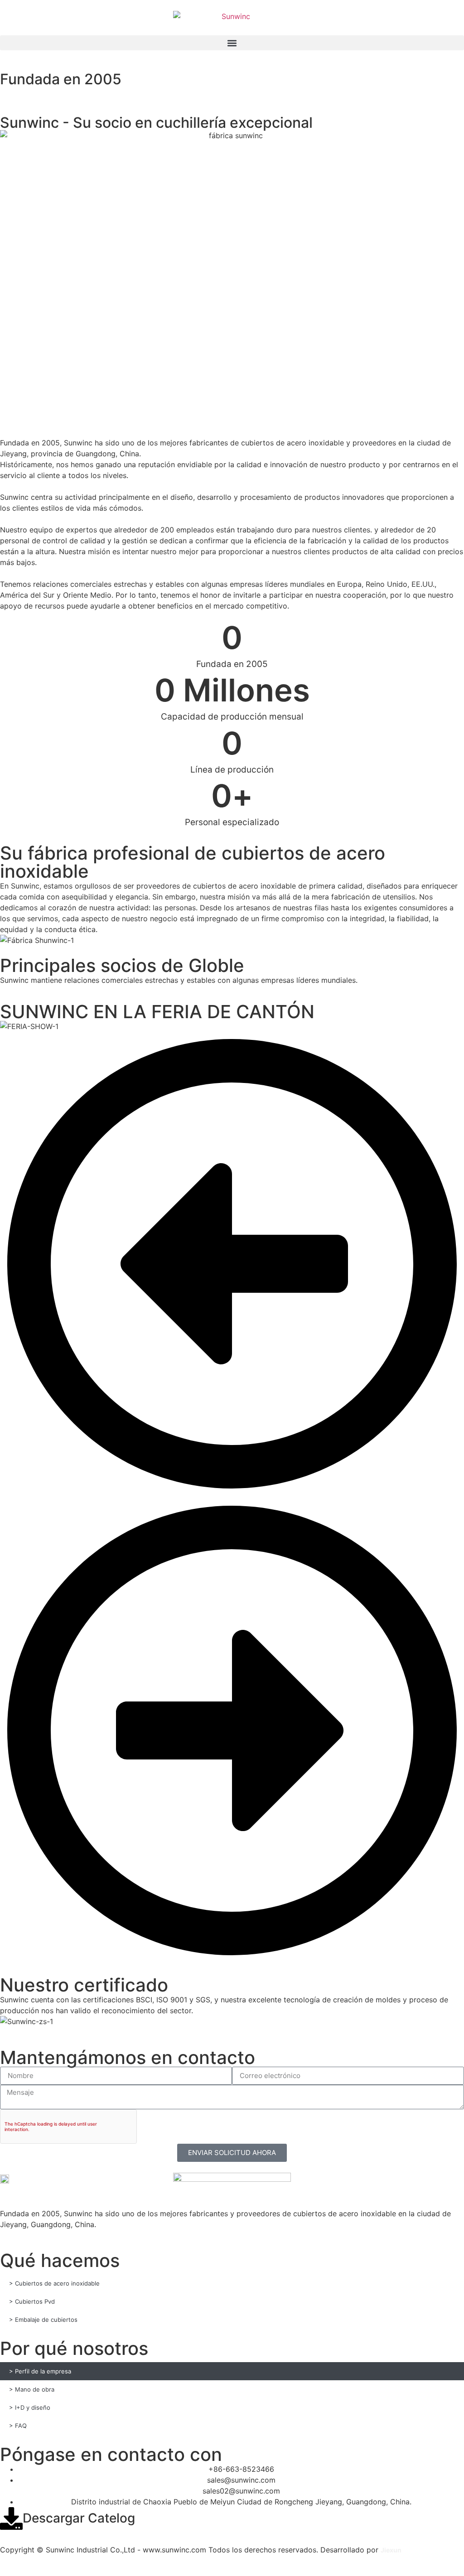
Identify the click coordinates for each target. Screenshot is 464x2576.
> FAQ (18, 2426)
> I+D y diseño (30, 2407)
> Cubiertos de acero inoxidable (54, 2283)
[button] (232, 43)
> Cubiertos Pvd (32, 2301)
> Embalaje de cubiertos (43, 2320)
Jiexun (391, 2550)
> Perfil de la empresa (40, 2371)
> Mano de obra (32, 2389)
